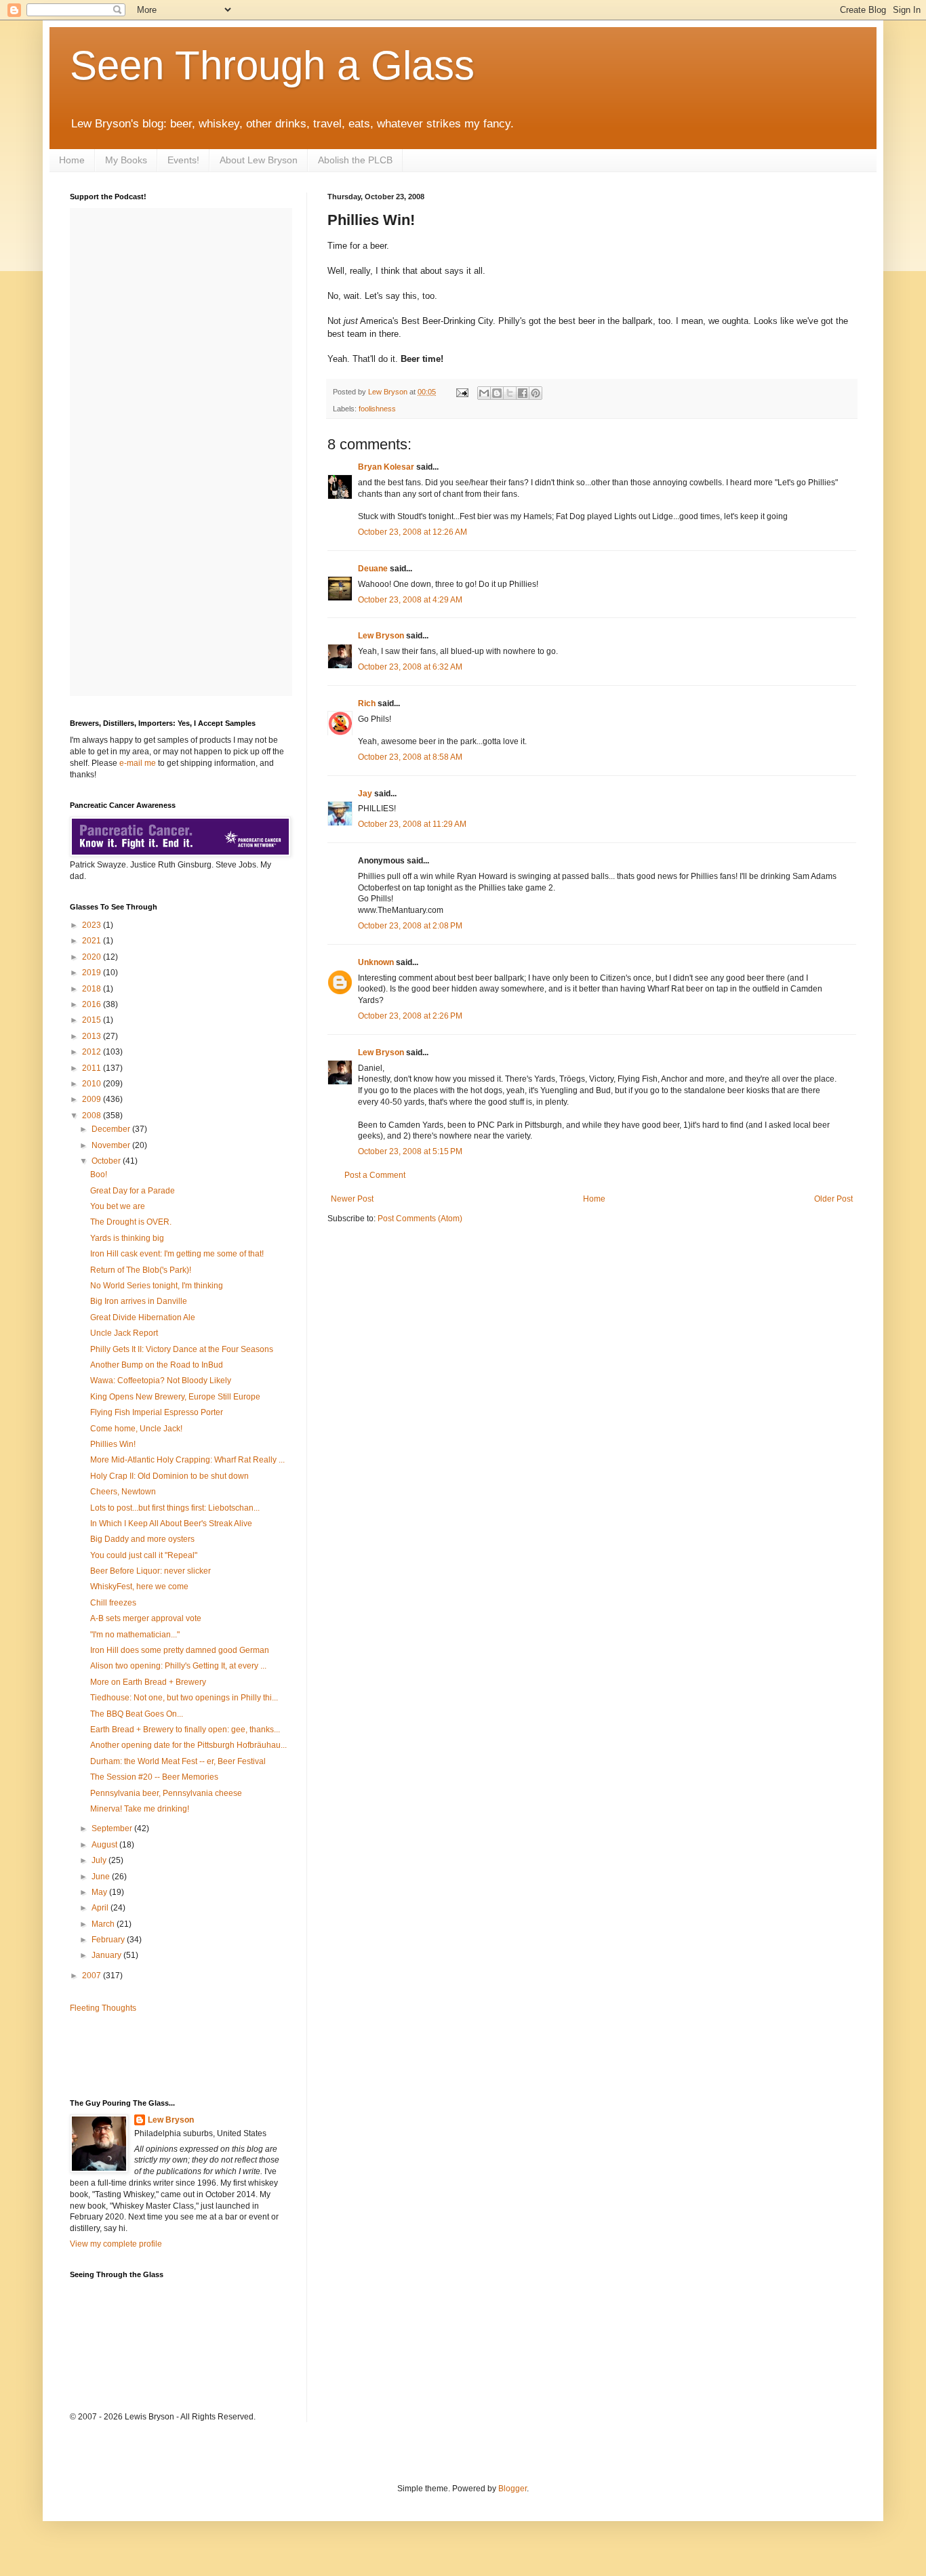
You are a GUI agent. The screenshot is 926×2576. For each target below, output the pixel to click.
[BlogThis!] (497, 393)
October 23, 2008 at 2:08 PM (410, 926)
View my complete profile (116, 2244)
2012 (93, 1052)
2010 (93, 1084)
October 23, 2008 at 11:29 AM (412, 824)
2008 (93, 1116)
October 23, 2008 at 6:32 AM (410, 667)
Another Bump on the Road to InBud (157, 1365)
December (112, 1129)
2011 (93, 1068)
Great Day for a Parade (133, 1191)
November (112, 1145)
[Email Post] (462, 392)
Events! (183, 160)
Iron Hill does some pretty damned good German (180, 1650)
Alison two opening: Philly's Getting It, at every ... (178, 1666)
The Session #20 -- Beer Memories (154, 1777)
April (101, 1908)
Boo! (99, 1174)
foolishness (377, 409)
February (109, 1940)
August (105, 1845)
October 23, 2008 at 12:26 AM (412, 532)
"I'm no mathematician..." (135, 1635)
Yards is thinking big (127, 1238)
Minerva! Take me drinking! (140, 1809)
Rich (367, 703)
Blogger (512, 2489)
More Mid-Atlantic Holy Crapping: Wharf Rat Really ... (187, 1460)
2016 (93, 1004)
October (107, 1161)
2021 (93, 941)
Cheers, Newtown (123, 1492)
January (107, 1955)
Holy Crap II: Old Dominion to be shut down (169, 1476)
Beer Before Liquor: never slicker (150, 1571)
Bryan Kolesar (386, 467)
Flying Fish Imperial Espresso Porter (157, 1412)
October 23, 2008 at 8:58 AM (410, 757)
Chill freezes (113, 1603)
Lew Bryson (381, 636)
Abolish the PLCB (355, 160)
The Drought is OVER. (131, 1222)
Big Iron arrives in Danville (139, 1301)
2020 (93, 957)
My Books (126, 160)
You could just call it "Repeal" (144, 1555)
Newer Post (352, 1199)
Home (72, 160)
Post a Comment (375, 1175)
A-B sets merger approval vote (146, 1618)
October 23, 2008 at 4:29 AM (410, 600)
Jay (365, 794)
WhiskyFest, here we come (139, 1587)
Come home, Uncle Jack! (136, 1429)
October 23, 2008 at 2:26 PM (410, 1016)
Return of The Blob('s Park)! (141, 1270)
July (100, 1860)
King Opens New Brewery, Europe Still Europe (175, 1397)
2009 (93, 1099)
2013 (93, 1036)
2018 (93, 989)
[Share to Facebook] (523, 393)
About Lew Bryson (259, 160)
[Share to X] (510, 393)
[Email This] (484, 393)
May (100, 1892)
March (104, 1924)
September (113, 1828)
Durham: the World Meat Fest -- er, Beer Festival (178, 1761)
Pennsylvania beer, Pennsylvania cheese (166, 1793)
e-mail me (138, 763)
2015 (93, 1020)
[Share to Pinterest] (536, 393)
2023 (93, 925)
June (102, 1877)
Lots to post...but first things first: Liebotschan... (175, 1508)
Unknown (376, 962)
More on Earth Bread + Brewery (148, 1682)
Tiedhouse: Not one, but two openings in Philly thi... (184, 1698)
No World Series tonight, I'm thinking (157, 1286)
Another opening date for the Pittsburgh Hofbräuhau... (188, 1745)
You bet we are (118, 1206)
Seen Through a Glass (272, 65)
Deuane (373, 569)
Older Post (833, 1199)
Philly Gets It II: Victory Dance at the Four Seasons (182, 1349)
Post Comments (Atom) (420, 1219)
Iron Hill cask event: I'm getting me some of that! (177, 1254)
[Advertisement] (149, 2055)
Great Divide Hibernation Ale (143, 1317)
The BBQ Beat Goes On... (137, 1714)
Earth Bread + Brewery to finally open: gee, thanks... (185, 1730)
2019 (93, 973)
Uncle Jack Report (124, 1333)
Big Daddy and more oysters (142, 1539)
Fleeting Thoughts (103, 2008)
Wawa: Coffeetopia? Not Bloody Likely (161, 1381)
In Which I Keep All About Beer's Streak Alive (171, 1524)
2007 (93, 1976)
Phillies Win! (113, 1444)
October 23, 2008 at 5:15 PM (410, 1151)
